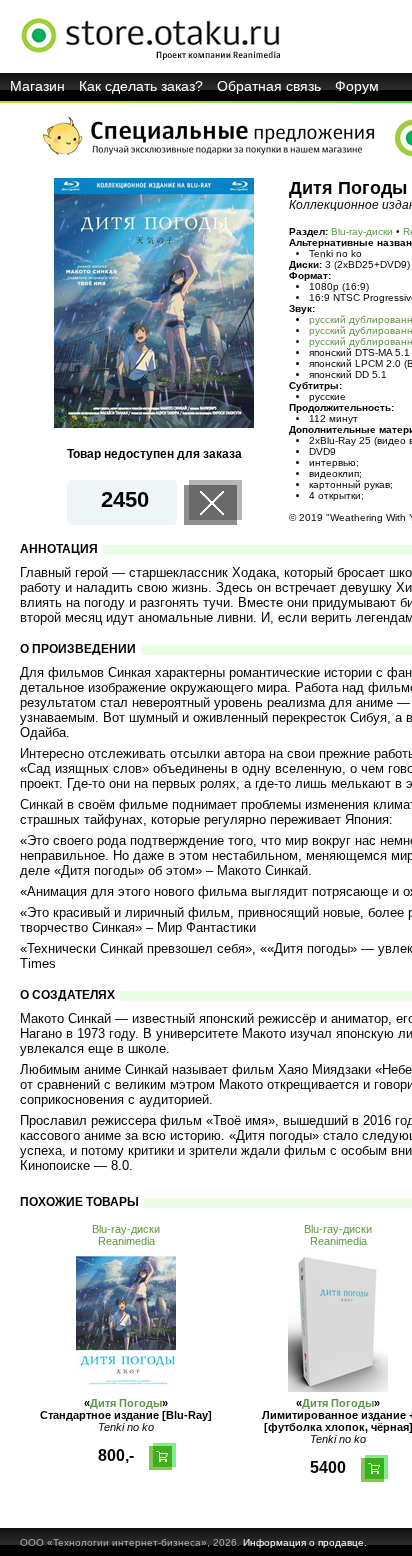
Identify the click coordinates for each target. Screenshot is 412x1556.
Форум (357, 86)
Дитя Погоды (126, 1403)
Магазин (37, 86)
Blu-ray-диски (362, 231)
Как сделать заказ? (141, 86)
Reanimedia (126, 1241)
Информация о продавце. (305, 1542)
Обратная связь (269, 86)
